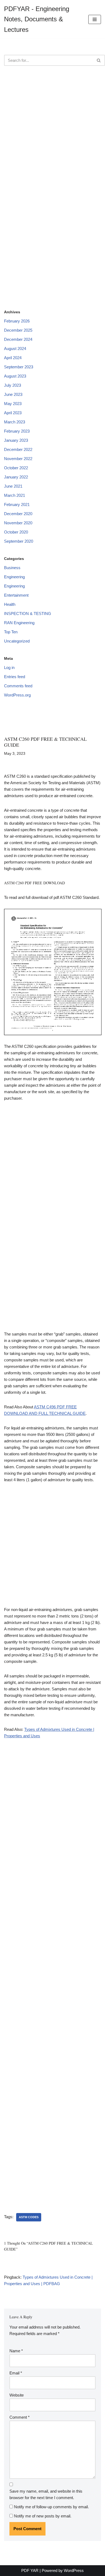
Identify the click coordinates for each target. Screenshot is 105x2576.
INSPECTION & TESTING (28, 614)
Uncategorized (17, 641)
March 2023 (15, 422)
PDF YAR (30, 2570)
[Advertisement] (52, 129)
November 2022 (18, 459)
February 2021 (17, 504)
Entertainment (16, 595)
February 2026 (17, 321)
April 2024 (13, 358)
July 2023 (13, 385)
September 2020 (19, 541)
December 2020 (18, 514)
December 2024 (18, 339)
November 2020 (18, 523)
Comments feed (18, 686)
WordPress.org (17, 695)
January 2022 (16, 477)
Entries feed (15, 677)
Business (12, 568)
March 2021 (15, 495)
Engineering (14, 577)
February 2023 (17, 431)
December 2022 (18, 449)
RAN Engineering (19, 623)
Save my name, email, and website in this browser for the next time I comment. (46, 2494)
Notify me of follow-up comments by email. (51, 2507)
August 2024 (15, 349)
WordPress (74, 2570)
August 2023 (15, 376)
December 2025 (18, 330)
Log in (9, 667)
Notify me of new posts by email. (43, 2516)
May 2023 (13, 404)
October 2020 (16, 532)
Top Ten (11, 632)
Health (10, 604)
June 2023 (13, 394)
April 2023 (13, 413)
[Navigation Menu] (95, 19)
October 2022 (16, 468)
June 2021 (13, 486)
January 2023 (16, 440)
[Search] (99, 60)
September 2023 (19, 367)
